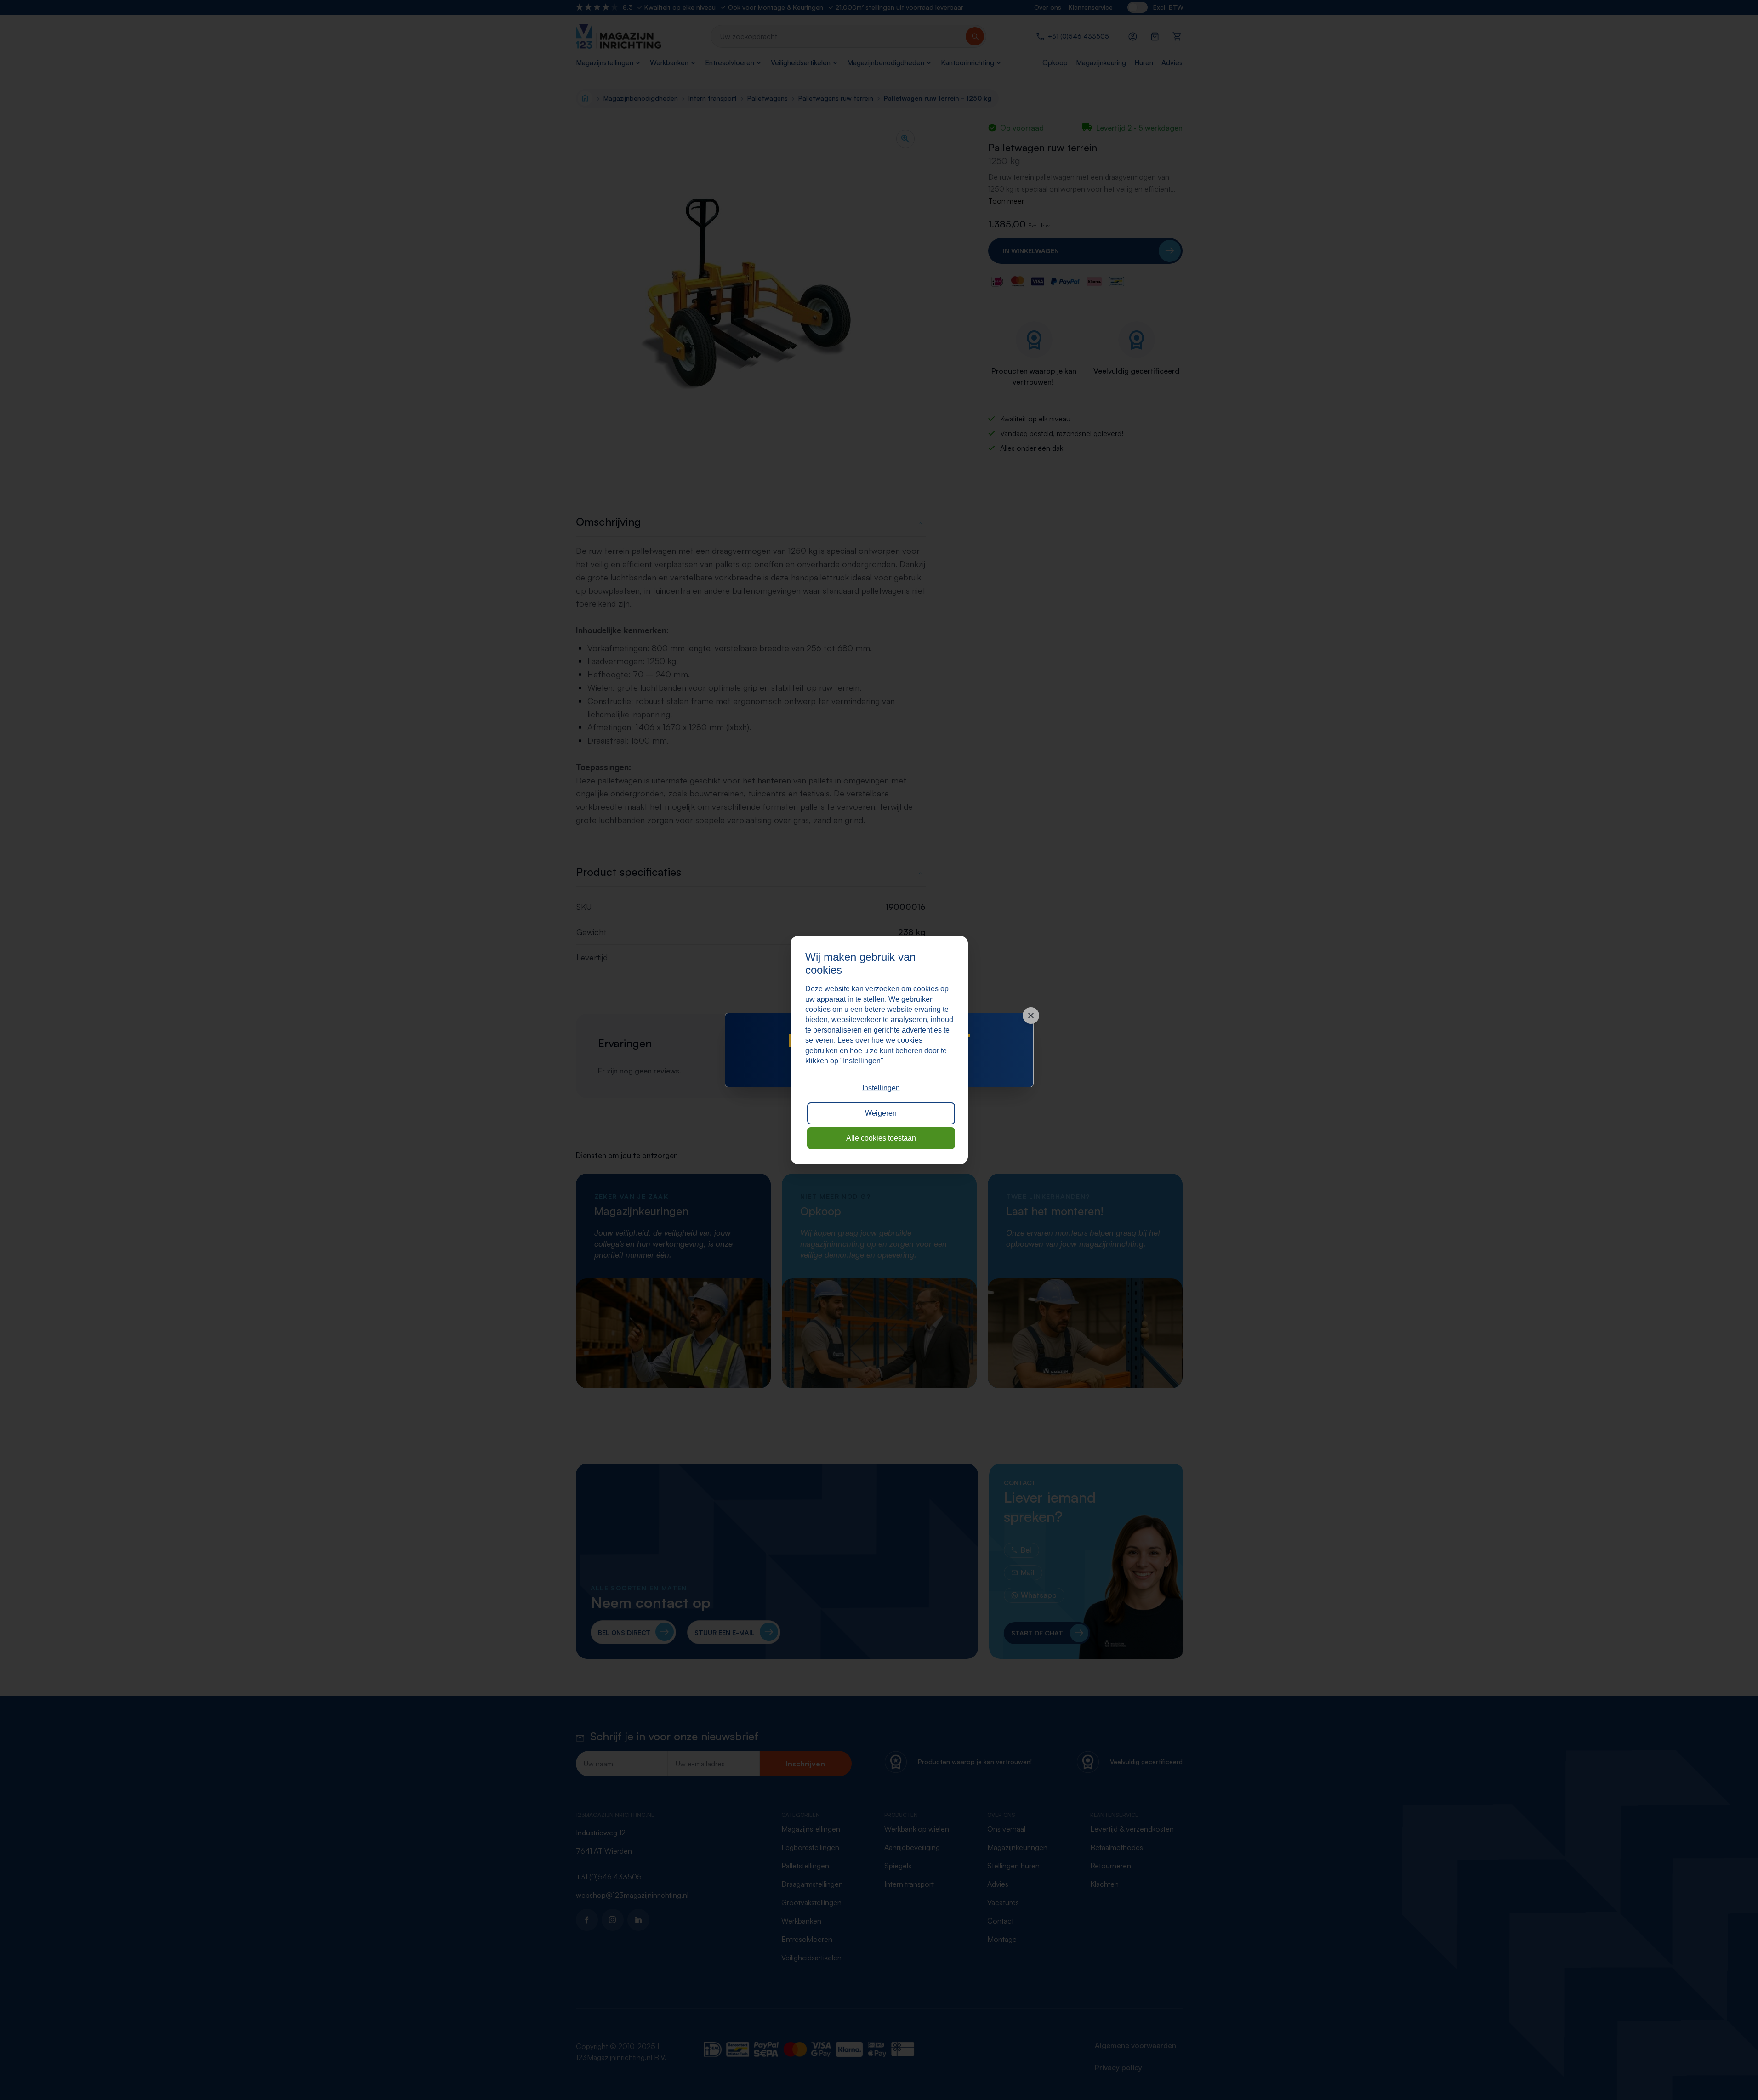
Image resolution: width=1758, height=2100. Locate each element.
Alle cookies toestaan (881, 1138)
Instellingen (881, 1088)
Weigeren (881, 1113)
